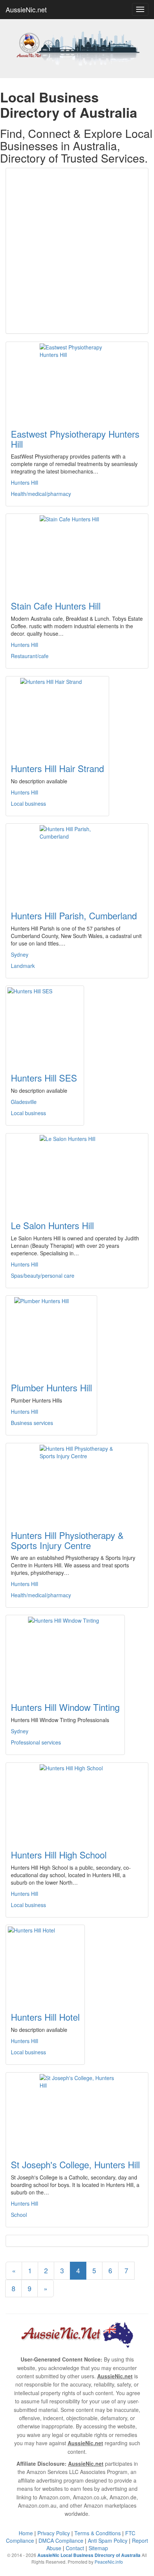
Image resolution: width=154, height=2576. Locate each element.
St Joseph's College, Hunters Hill (75, 2164)
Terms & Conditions (98, 2533)
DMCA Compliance (61, 2540)
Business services (32, 1423)
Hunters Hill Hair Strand (57, 768)
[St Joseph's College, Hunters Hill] (77, 2111)
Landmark (23, 966)
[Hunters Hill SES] (45, 1025)
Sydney (20, 954)
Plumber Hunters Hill (51, 1387)
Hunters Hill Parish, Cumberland (74, 915)
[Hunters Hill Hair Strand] (57, 715)
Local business (28, 803)
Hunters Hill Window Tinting (65, 1707)
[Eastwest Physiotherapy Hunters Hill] (77, 381)
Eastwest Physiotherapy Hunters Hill (75, 439)
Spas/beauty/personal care (43, 1275)
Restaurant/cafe (30, 656)
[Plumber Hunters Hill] (51, 1335)
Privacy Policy (54, 2533)
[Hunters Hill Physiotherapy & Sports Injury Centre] (77, 1482)
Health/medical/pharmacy (41, 494)
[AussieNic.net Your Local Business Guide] (77, 2334)
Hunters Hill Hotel (45, 2017)
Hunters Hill (24, 482)
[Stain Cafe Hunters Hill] (77, 553)
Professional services (36, 1742)
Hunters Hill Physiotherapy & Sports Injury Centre (67, 1540)
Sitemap (98, 2548)
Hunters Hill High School (59, 1855)
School (19, 2215)
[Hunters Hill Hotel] (45, 1964)
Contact (75, 2548)
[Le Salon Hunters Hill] (77, 1172)
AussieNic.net (26, 9)
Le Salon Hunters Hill (52, 1225)
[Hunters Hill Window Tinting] (65, 1654)
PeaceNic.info (109, 2562)
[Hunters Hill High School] (77, 1802)
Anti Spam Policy (108, 2540)
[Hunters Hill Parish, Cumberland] (77, 863)
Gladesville (24, 1102)
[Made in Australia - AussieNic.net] (77, 47)
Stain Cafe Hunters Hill (56, 606)
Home (26, 2533)
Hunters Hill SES (44, 1078)
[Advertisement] (77, 251)
